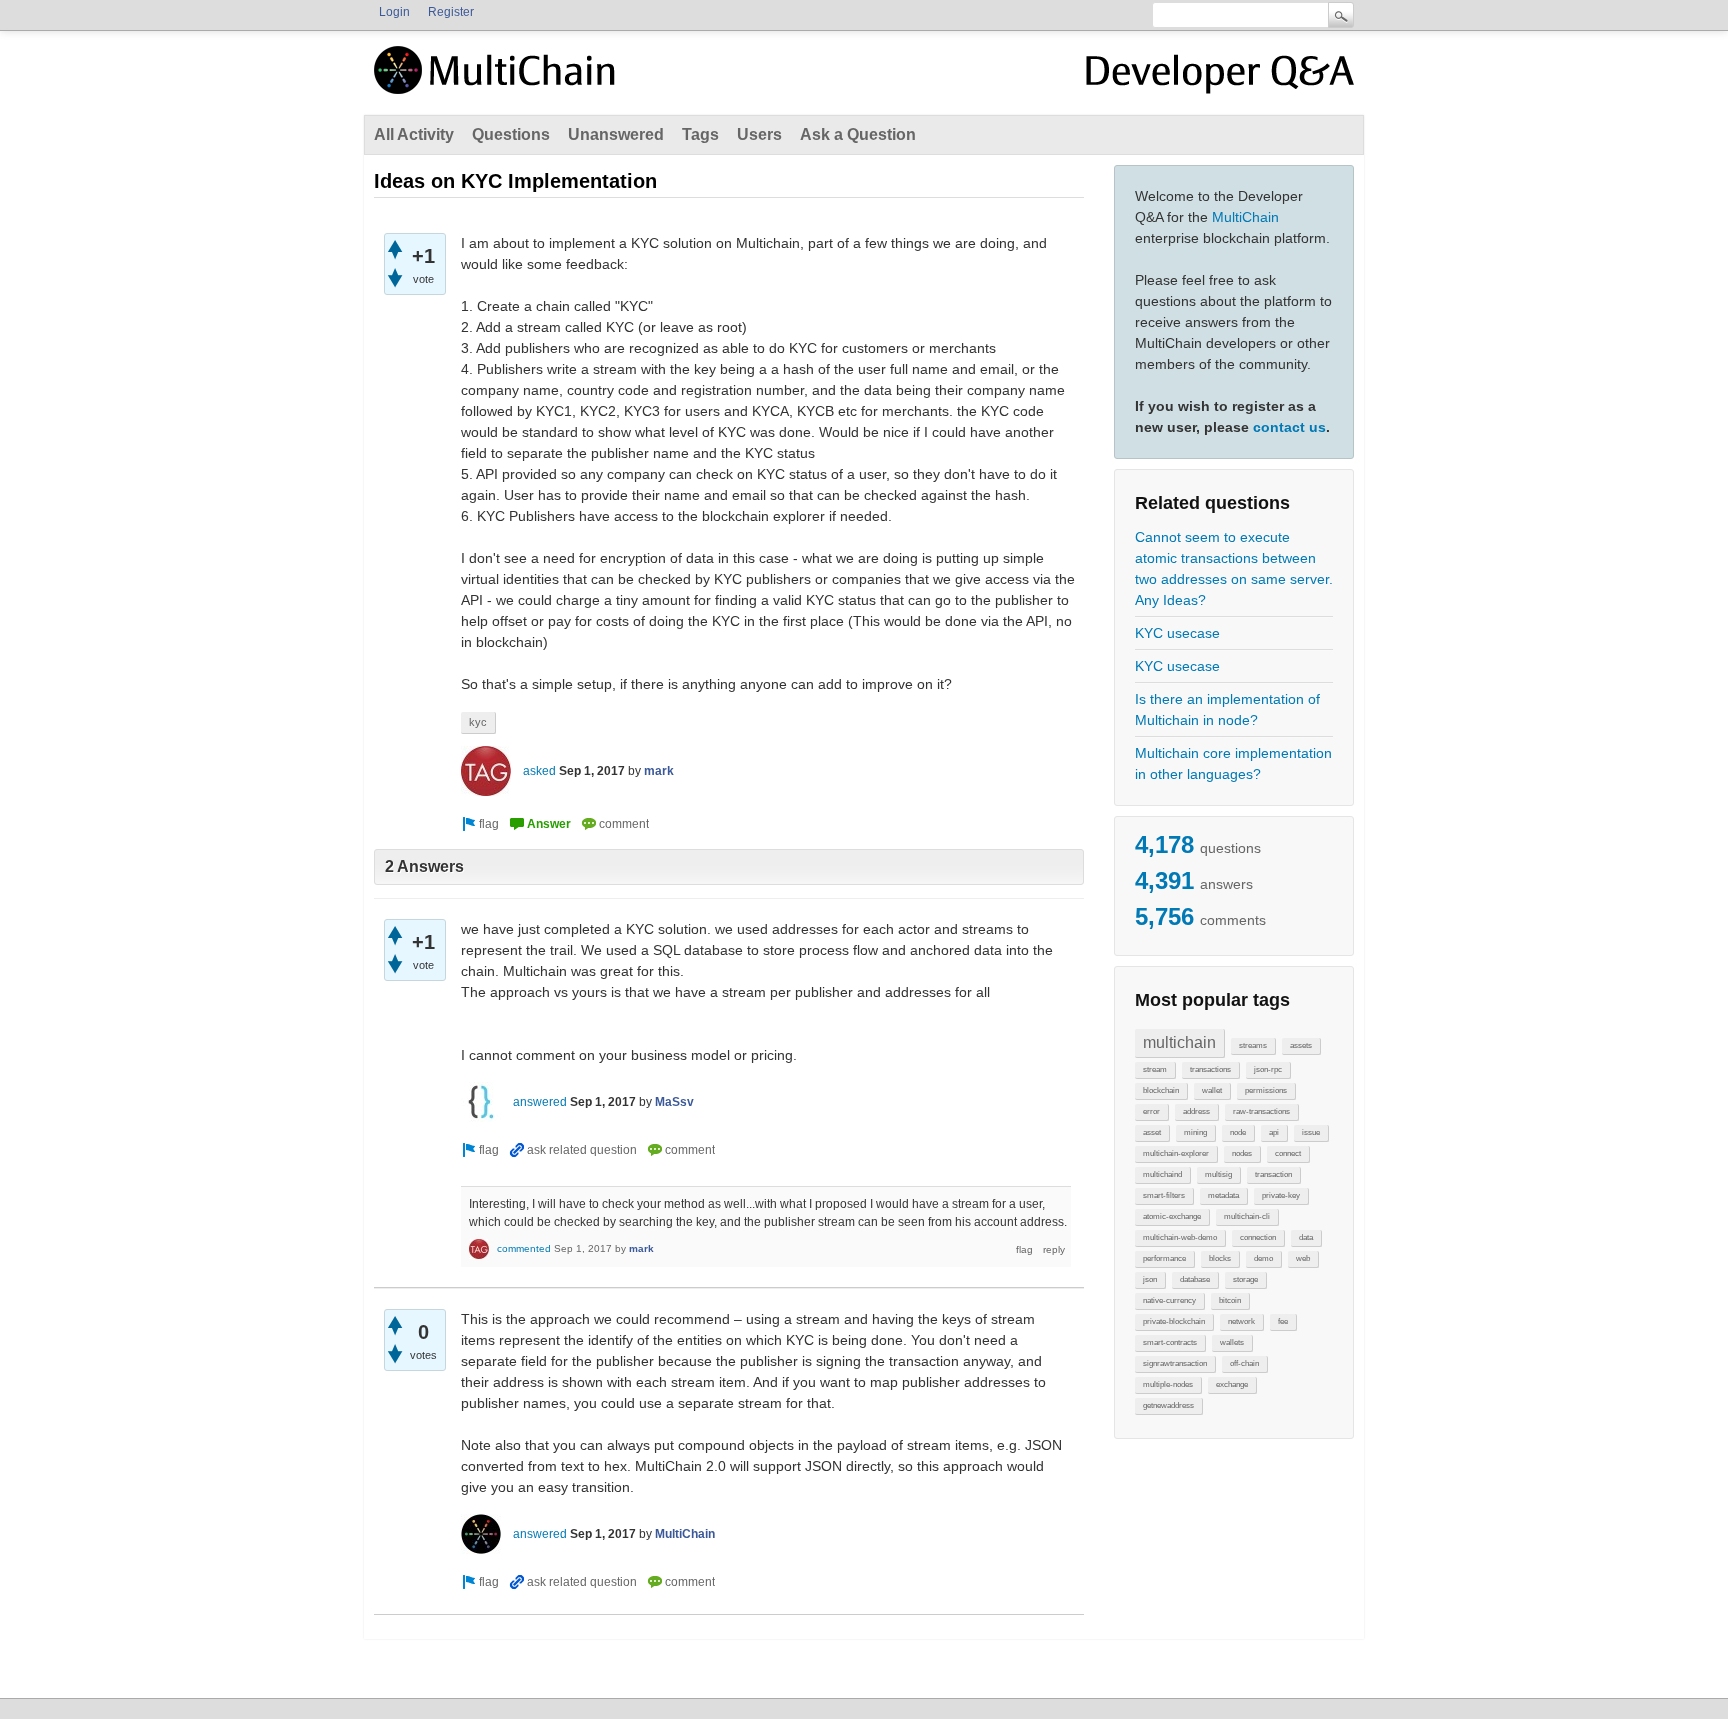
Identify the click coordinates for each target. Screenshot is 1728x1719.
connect (1288, 1153)
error (1151, 1111)
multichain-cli (1247, 1216)
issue (1311, 1132)
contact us (1289, 427)
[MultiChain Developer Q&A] (1220, 78)
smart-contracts (1170, 1342)
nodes (1242, 1153)
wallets (1232, 1342)
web (1303, 1258)
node (1238, 1132)
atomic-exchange (1172, 1216)
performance (1164, 1258)
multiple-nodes (1168, 1384)
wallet (1212, 1090)
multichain (1179, 1042)
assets (1301, 1045)
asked (539, 771)
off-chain (1244, 1363)
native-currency (1169, 1300)
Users (759, 134)
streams (1253, 1045)
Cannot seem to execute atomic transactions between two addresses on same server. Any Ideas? (1234, 568)
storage (1245, 1279)
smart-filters (1164, 1195)
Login (394, 12)
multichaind (1162, 1174)
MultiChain (1245, 217)
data (1306, 1237)
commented (524, 1248)
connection (1258, 1237)
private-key (1281, 1195)
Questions (511, 134)
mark (659, 771)
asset (1152, 1132)
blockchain (1161, 1090)
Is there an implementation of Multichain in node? (1227, 709)
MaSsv (674, 1102)
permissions (1266, 1090)
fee (1283, 1321)
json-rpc (1268, 1069)
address (1196, 1111)
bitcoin (1230, 1300)
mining (1195, 1132)
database (1195, 1279)
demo (1263, 1258)
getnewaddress (1168, 1405)
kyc (478, 722)
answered (540, 1102)
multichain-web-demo (1180, 1237)
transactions (1210, 1069)
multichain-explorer (1176, 1153)
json (1150, 1279)
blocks (1220, 1258)
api (1274, 1132)
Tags (700, 134)
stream (1155, 1069)
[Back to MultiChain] (498, 81)
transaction (1273, 1174)
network (1241, 1321)
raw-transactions (1261, 1111)
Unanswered (616, 134)
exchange (1232, 1384)
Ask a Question (858, 134)
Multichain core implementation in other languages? (1233, 763)
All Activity (414, 134)
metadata (1223, 1195)
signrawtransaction (1175, 1363)
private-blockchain (1174, 1321)
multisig (1218, 1174)
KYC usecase (1177, 633)
